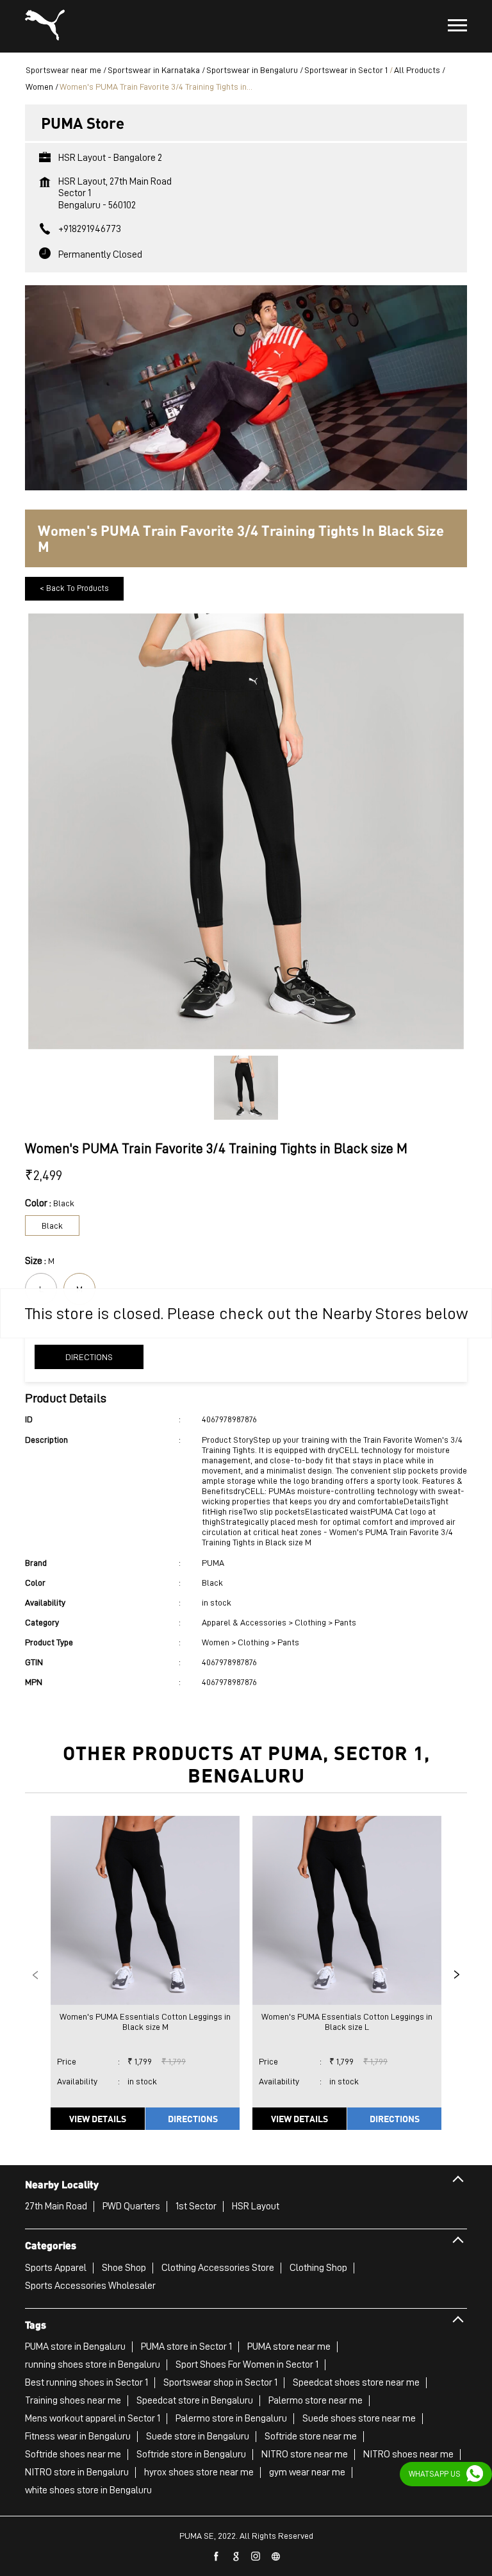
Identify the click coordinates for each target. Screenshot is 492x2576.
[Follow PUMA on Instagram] (256, 2557)
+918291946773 (90, 229)
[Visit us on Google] (236, 2557)
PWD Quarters (131, 2206)
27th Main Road (56, 2206)
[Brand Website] (276, 2557)
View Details (98, 2118)
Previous (35, 1975)
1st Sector (196, 2206)
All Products (417, 70)
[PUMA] (45, 26)
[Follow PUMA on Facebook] (217, 2557)
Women (39, 87)
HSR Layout (256, 2206)
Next (457, 1975)
